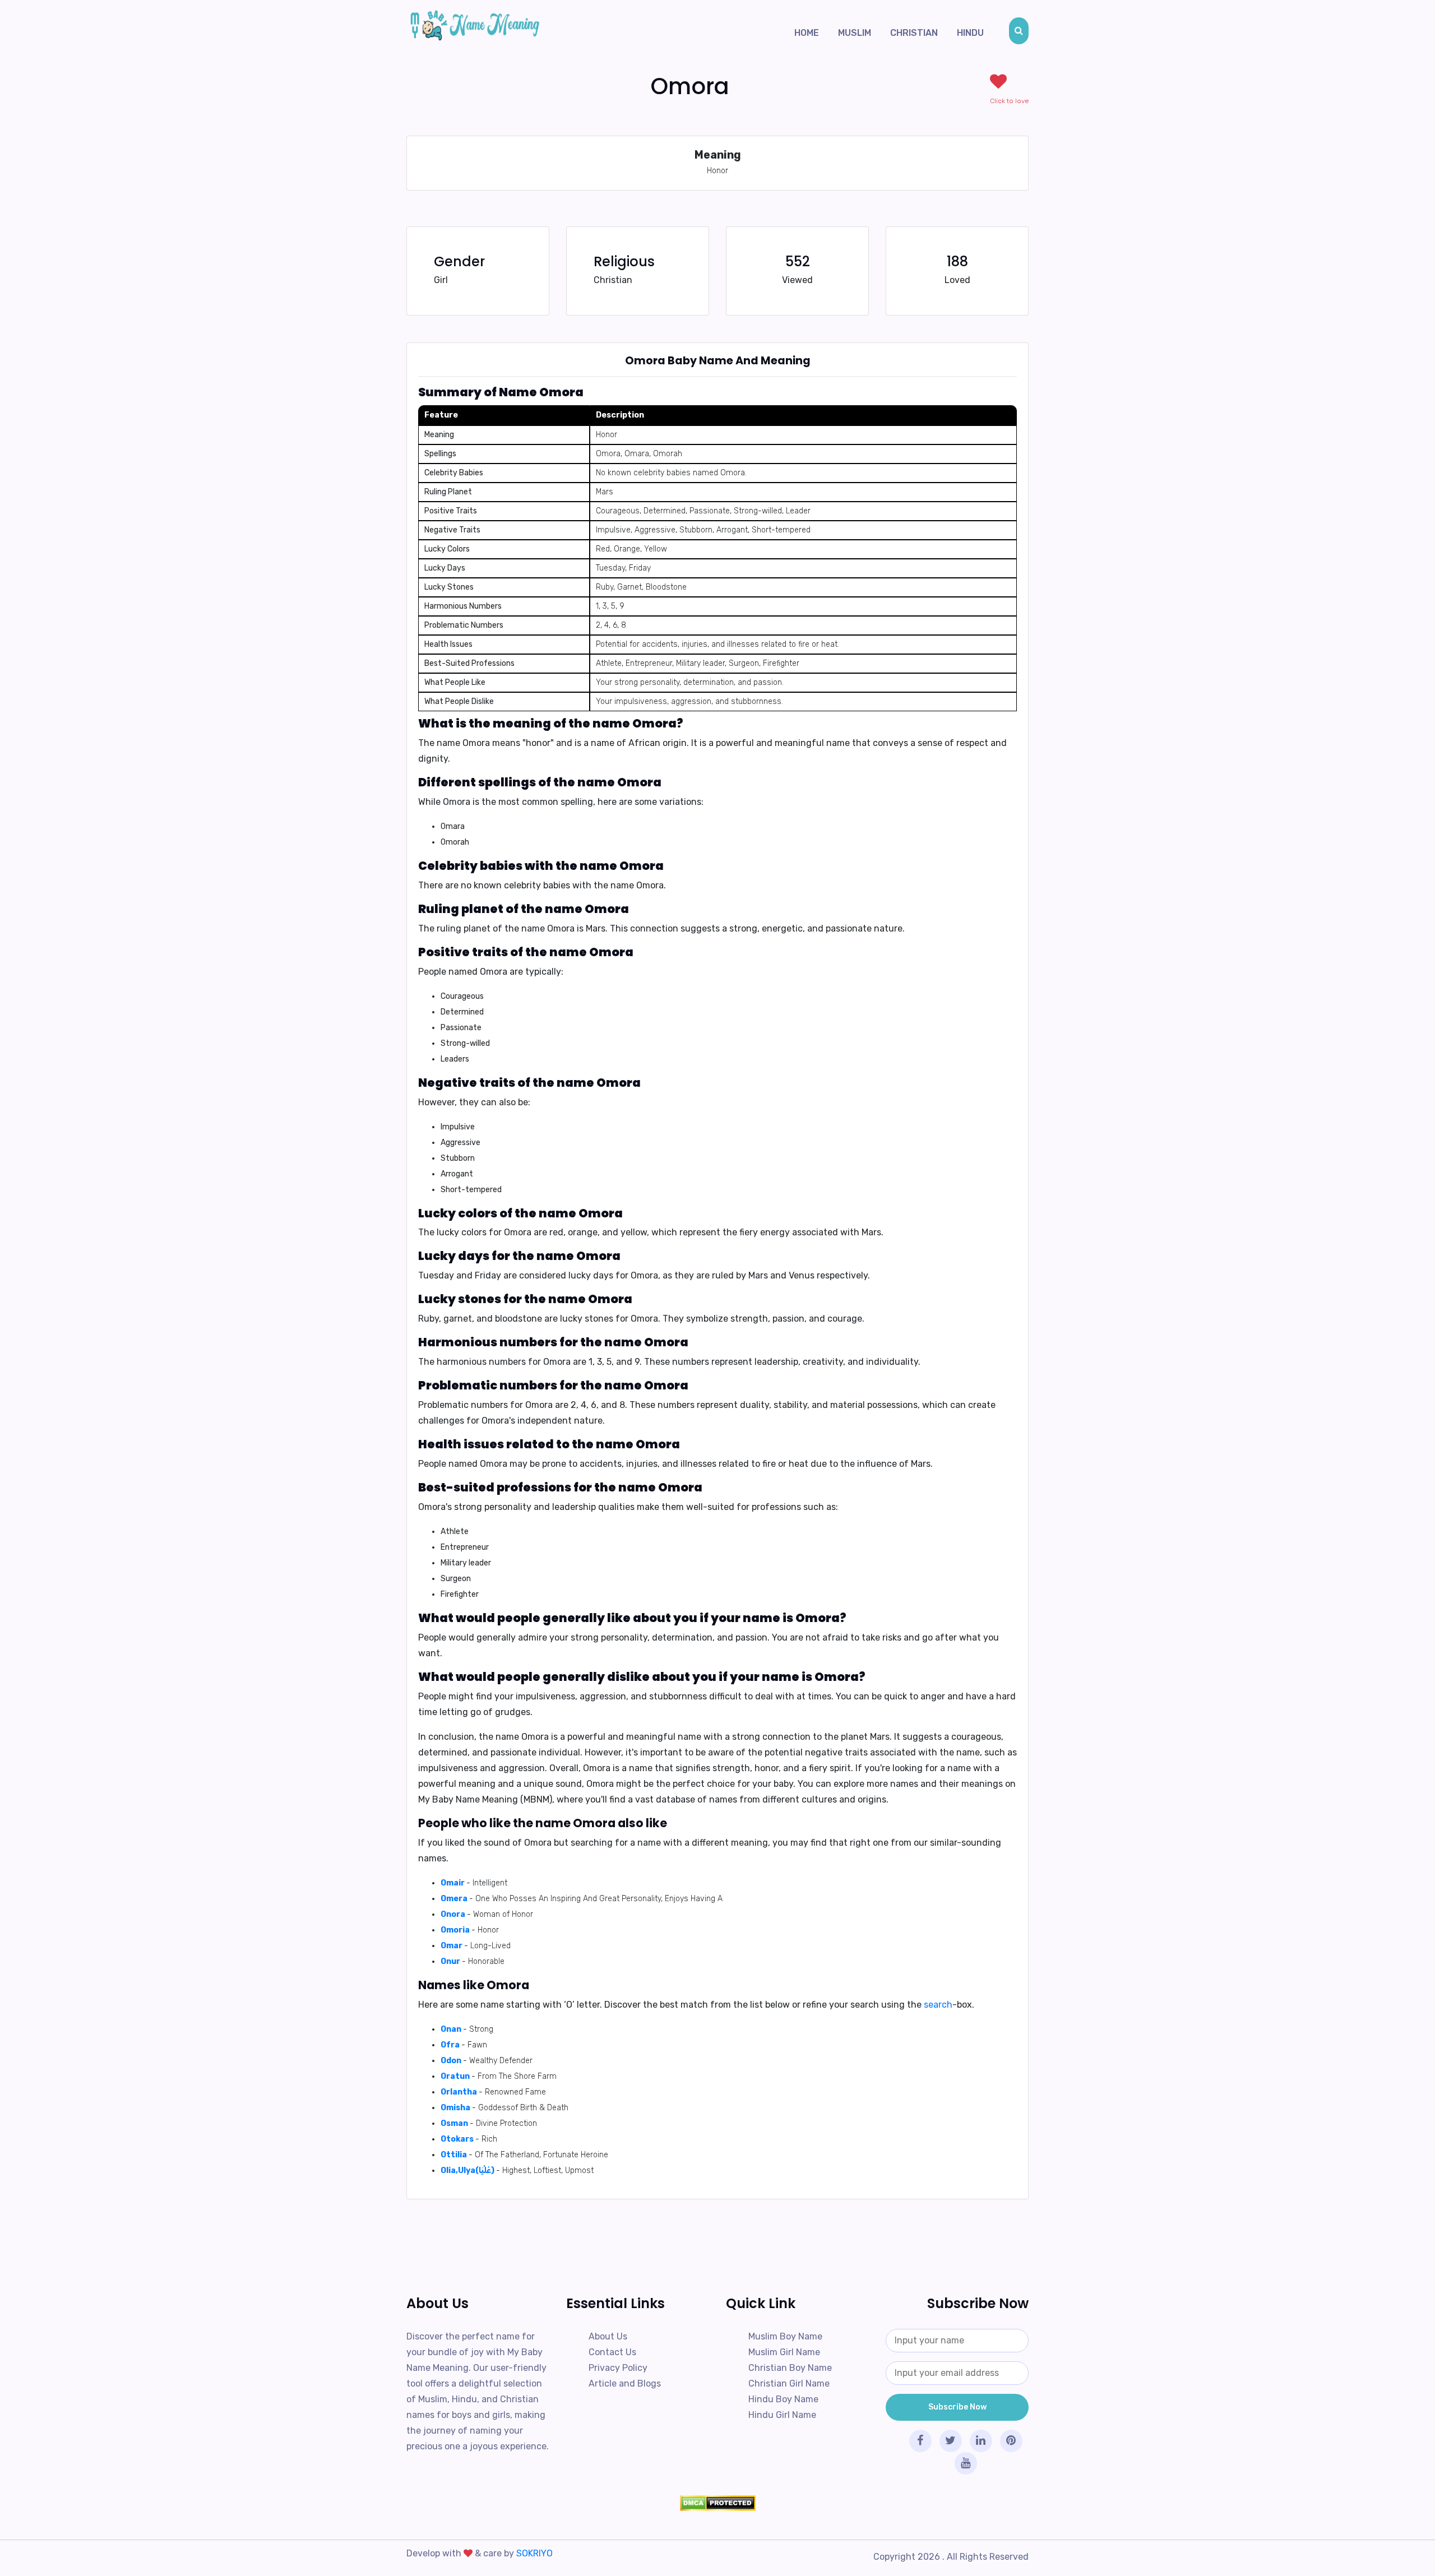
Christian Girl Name (789, 2383)
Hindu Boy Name (783, 2399)
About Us (608, 2336)
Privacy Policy (618, 2368)
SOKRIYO (534, 2553)
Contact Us (612, 2352)
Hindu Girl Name (782, 2415)
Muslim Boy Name (785, 2336)
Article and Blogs (625, 2383)
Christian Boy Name (790, 2368)
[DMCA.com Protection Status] (717, 2503)
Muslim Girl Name (784, 2352)
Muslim (855, 33)
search (938, 2005)
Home (807, 33)
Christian (914, 33)
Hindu (970, 33)
